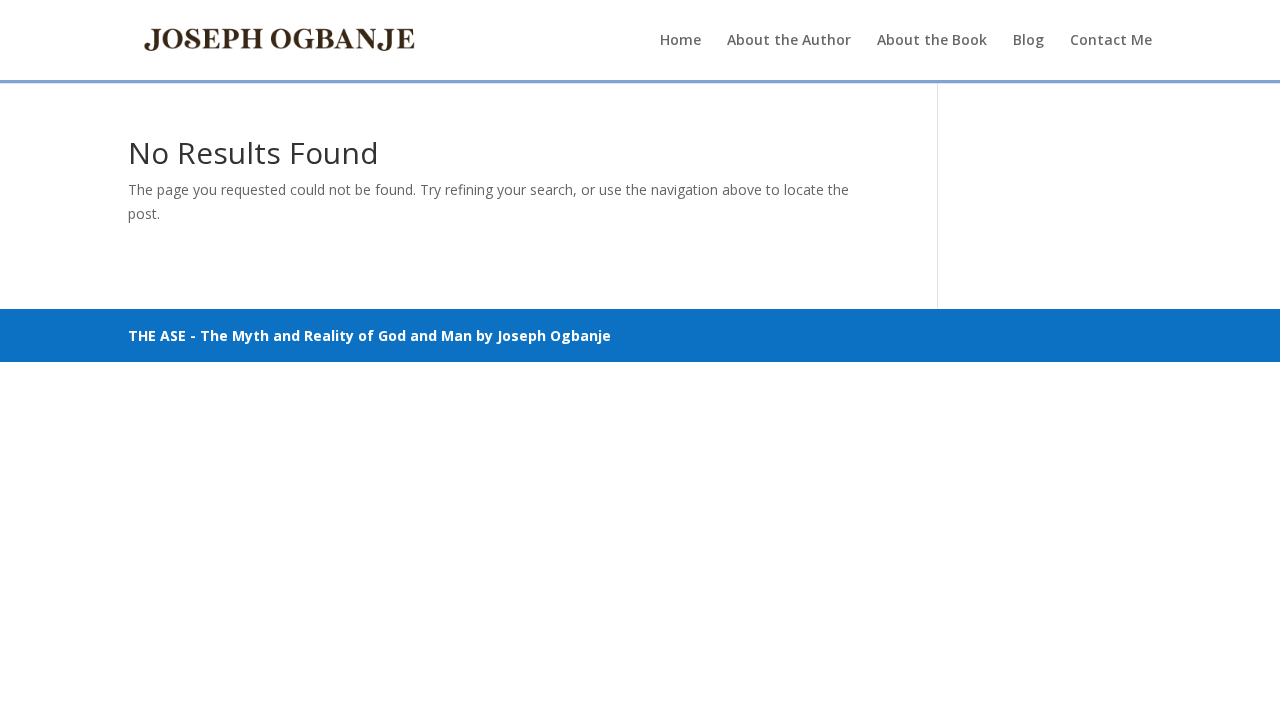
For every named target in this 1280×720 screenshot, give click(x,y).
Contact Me (1111, 41)
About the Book (932, 41)
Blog (1028, 41)
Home (680, 41)
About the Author (789, 41)
